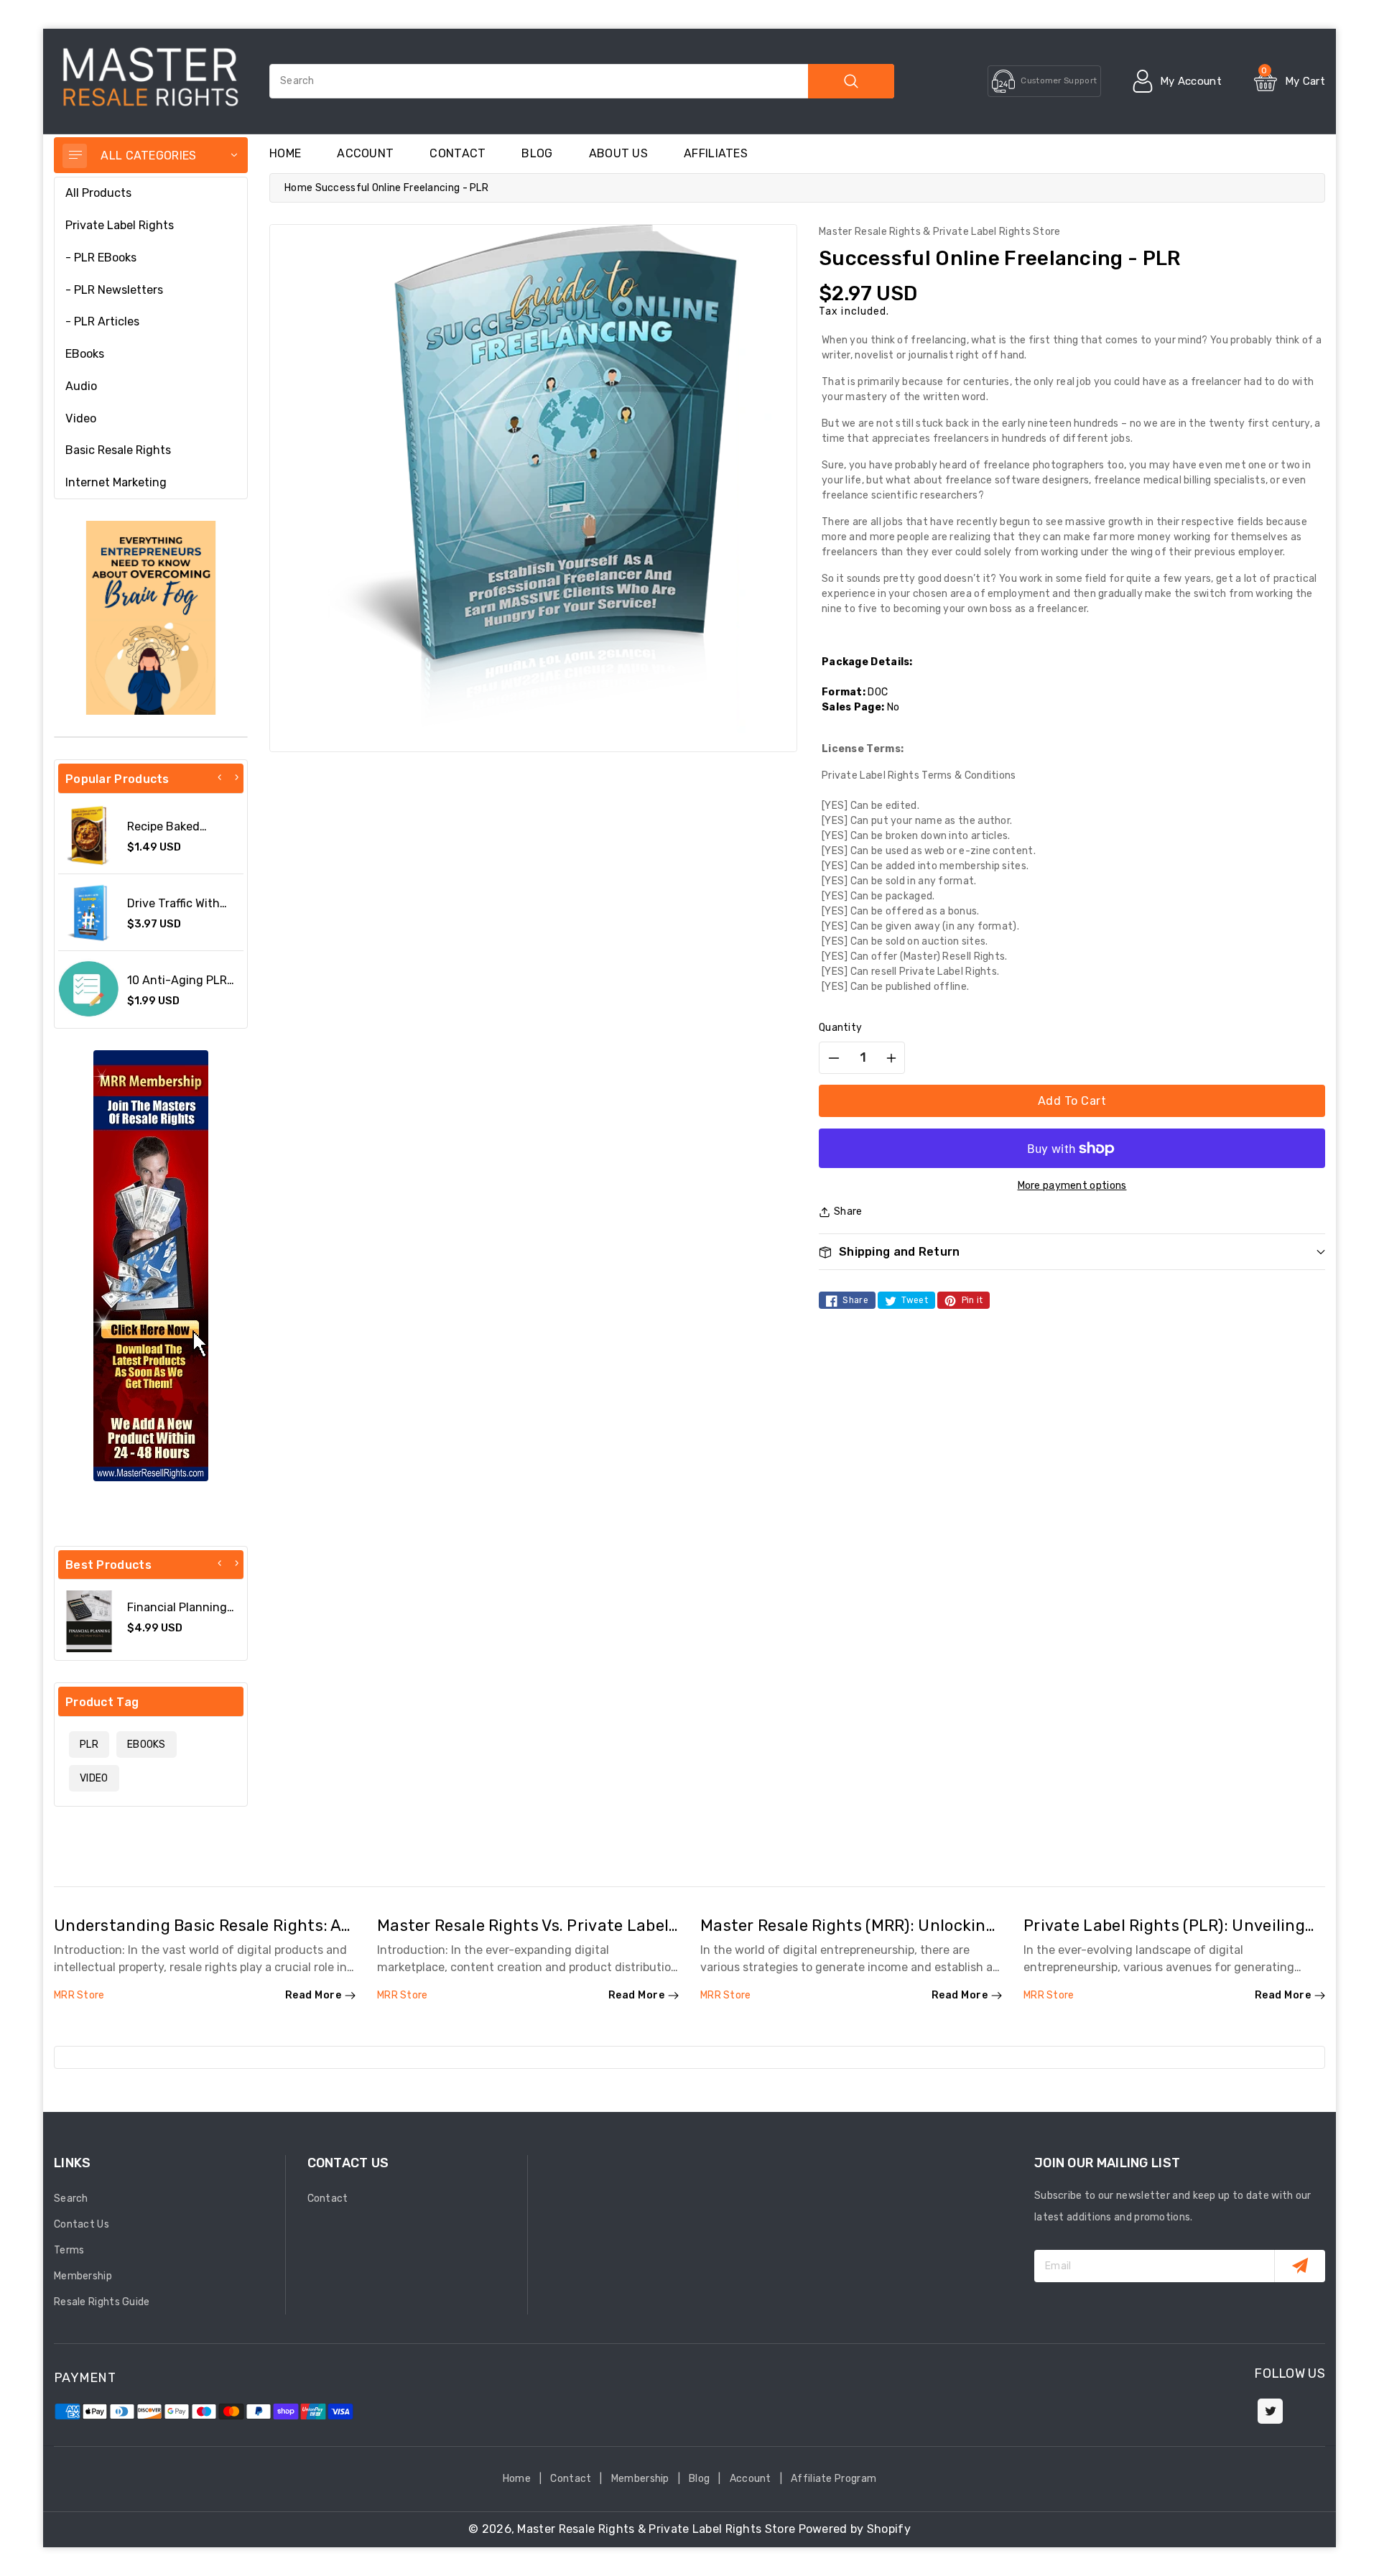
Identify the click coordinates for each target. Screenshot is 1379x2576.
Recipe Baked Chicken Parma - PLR (184, 833)
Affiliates (716, 153)
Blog (699, 2479)
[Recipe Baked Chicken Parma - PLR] (89, 835)
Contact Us (82, 2224)
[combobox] (582, 81)
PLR (89, 1745)
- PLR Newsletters (114, 290)
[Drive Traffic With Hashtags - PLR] (89, 912)
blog (537, 153)
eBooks (85, 354)
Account (365, 153)
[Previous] (220, 777)
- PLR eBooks (101, 258)
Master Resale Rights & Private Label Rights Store (656, 2529)
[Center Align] (75, 156)
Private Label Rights (120, 225)
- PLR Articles (102, 321)
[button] (1072, 1252)
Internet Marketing (116, 482)
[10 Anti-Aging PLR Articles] (89, 989)
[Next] (236, 777)
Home (298, 188)
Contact (458, 153)
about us (618, 153)
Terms (69, 2250)
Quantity (840, 1028)
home (285, 153)
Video (81, 418)
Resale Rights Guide (102, 2302)
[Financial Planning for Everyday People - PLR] (89, 1621)
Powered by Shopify (855, 2529)
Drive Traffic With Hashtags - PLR (173, 910)
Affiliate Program (834, 2479)
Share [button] (848, 1211)
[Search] (851, 81)
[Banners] (151, 617)
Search (71, 2199)
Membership (83, 2276)
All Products (98, 193)
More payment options (1072, 1186)
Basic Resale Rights (118, 450)
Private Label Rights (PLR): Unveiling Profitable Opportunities (1164, 1935)
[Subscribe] (1300, 2266)
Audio (81, 386)
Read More (314, 1995)
